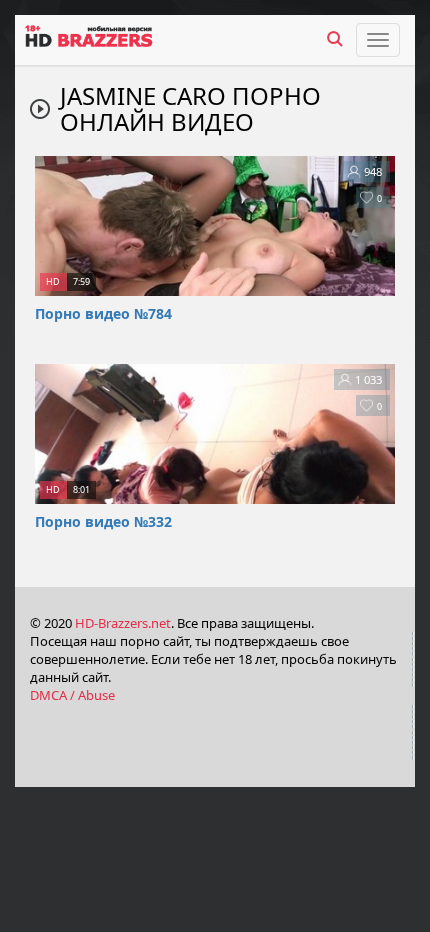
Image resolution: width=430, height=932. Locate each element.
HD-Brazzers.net (123, 623)
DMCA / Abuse (72, 695)
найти (335, 39)
